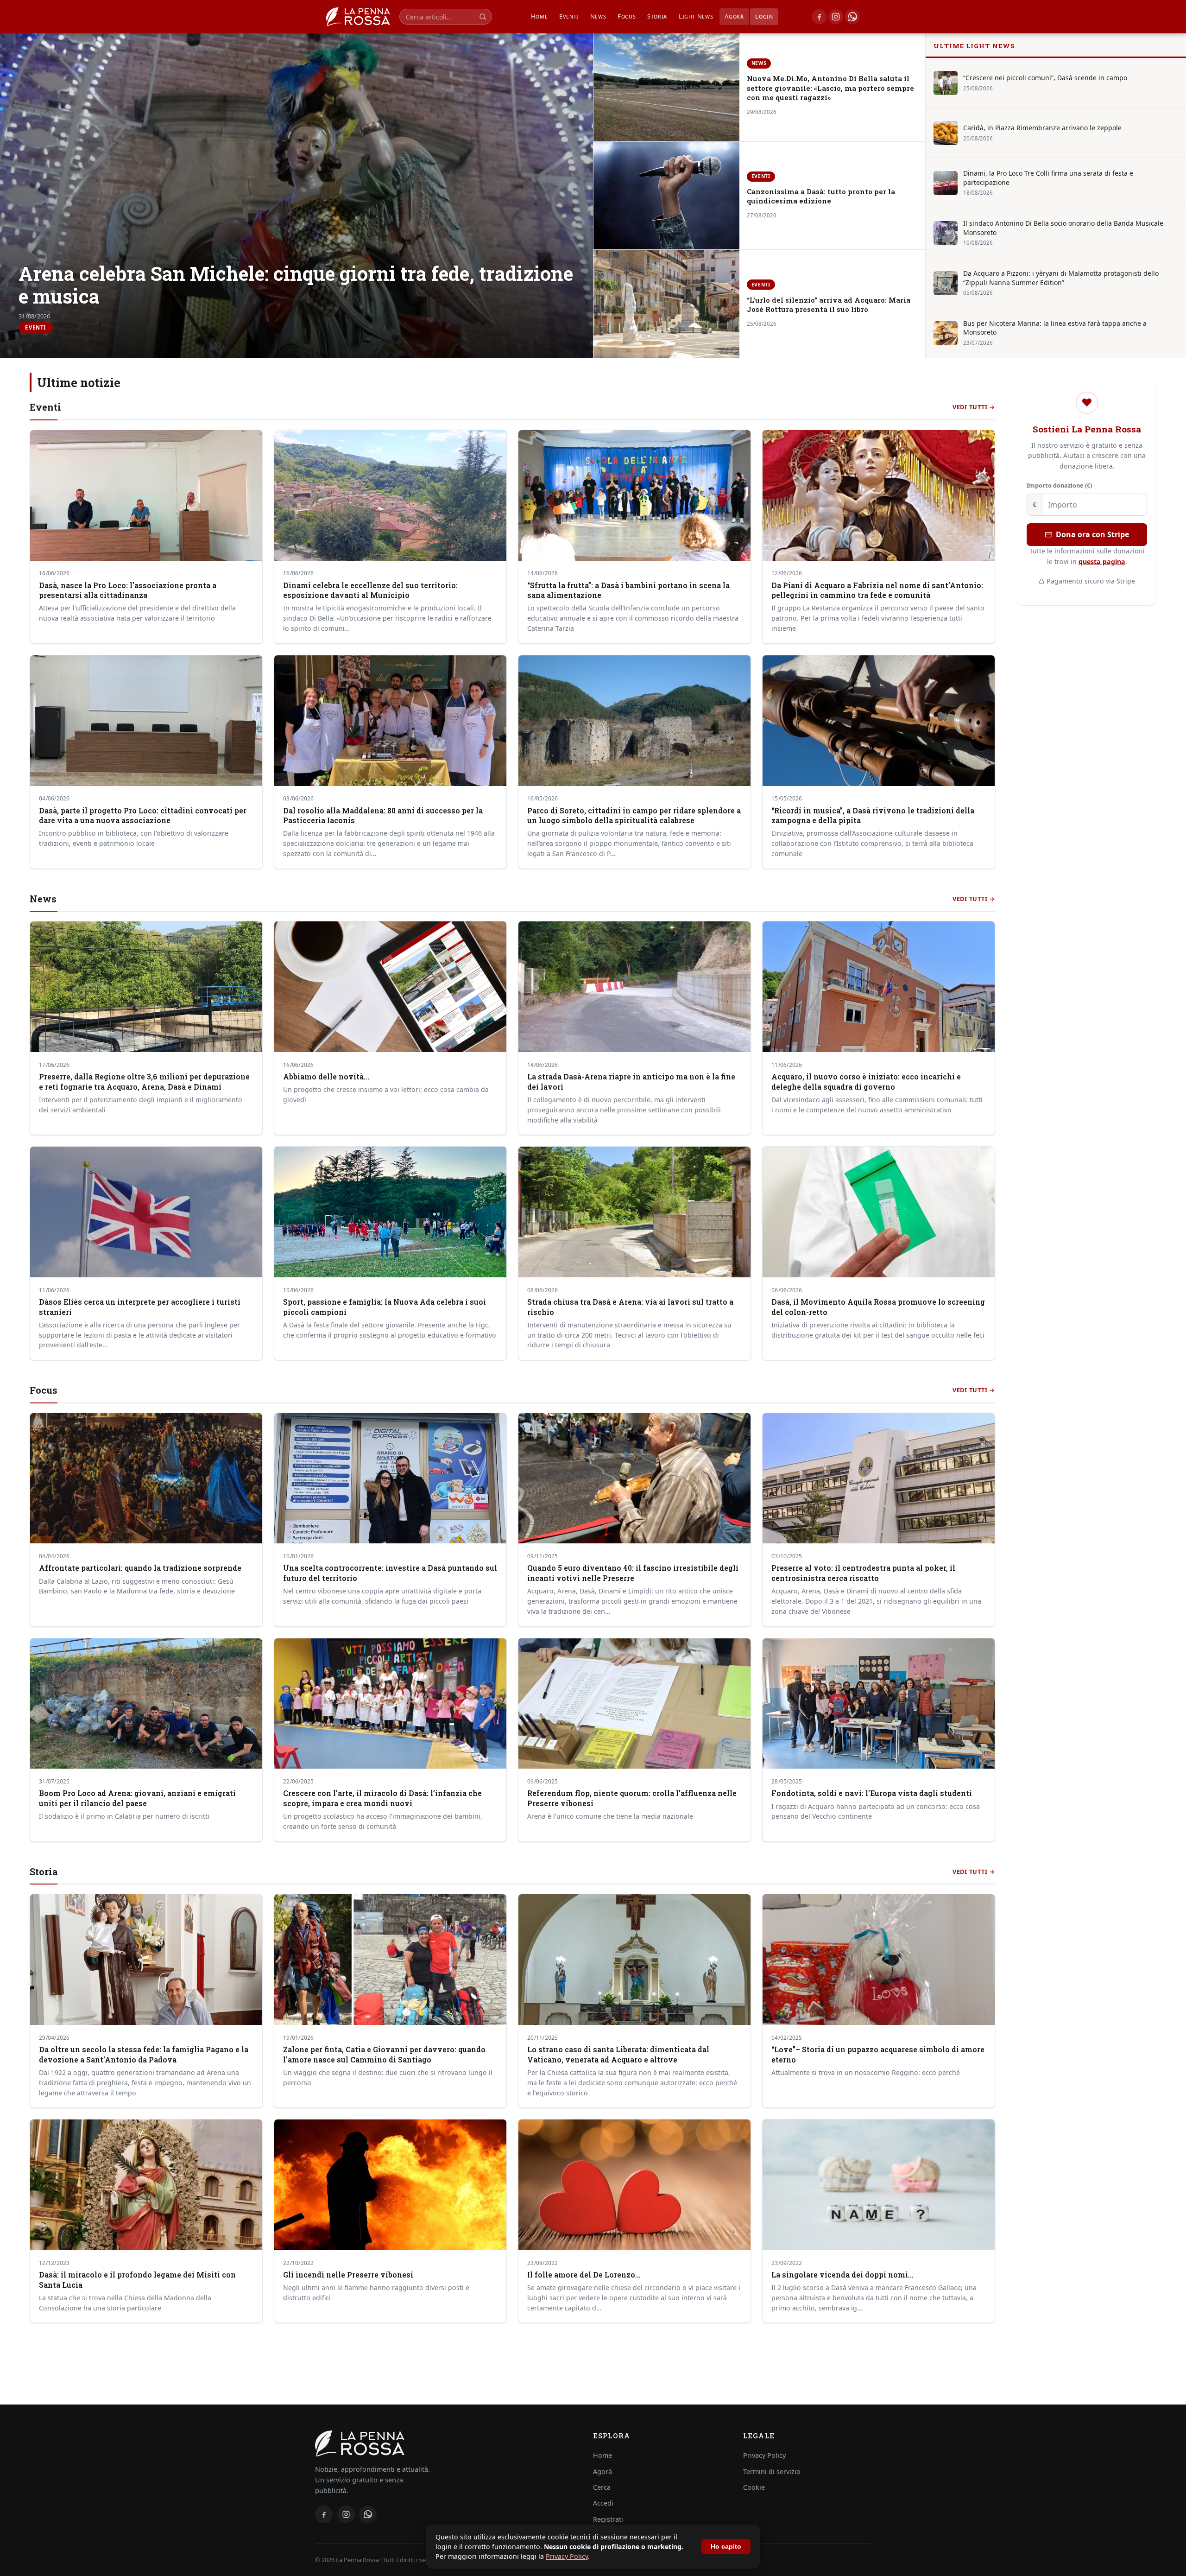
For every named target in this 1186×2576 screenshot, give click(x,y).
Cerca (602, 2487)
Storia (657, 16)
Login (764, 16)
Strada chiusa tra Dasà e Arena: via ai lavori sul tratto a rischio (630, 1307)
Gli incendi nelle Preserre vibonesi (348, 2275)
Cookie (754, 2487)
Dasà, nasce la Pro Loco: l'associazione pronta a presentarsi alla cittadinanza (128, 590)
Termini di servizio (772, 2471)
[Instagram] (836, 17)
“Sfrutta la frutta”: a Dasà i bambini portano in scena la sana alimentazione (628, 590)
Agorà (734, 16)
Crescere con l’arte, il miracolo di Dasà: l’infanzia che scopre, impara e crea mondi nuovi (382, 1798)
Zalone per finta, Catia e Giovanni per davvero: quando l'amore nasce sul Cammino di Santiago (384, 2055)
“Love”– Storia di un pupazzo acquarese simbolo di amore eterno (878, 2055)
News (598, 16)
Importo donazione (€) (1059, 485)
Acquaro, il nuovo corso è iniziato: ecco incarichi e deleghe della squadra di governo (866, 1082)
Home (539, 16)
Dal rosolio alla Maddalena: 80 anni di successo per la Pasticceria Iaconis (383, 816)
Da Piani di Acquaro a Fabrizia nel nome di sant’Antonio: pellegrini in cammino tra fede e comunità (877, 590)
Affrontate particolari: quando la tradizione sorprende (140, 1568)
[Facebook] (819, 17)
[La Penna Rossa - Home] (443, 2443)
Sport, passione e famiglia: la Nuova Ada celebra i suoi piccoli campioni (385, 1307)
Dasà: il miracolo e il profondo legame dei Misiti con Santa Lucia (137, 2280)
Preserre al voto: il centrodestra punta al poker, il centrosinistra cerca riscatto (863, 1573)
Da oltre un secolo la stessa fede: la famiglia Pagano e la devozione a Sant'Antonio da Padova (144, 2055)
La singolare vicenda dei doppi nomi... (842, 2275)
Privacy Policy (567, 2556)
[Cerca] (483, 16)
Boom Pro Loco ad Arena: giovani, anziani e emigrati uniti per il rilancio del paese (137, 1798)
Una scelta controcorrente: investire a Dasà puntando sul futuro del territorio (390, 1573)
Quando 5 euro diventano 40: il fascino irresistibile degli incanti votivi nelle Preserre (633, 1573)
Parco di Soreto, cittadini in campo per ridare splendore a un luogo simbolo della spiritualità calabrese (634, 816)
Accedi (603, 2503)
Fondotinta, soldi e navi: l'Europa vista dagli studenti (872, 1793)
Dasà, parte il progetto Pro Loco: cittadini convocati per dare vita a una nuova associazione (143, 816)
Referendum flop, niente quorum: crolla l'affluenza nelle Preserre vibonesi (632, 1798)
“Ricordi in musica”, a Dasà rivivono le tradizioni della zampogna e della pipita (873, 816)
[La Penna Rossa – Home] (358, 17)
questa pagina (1102, 562)
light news (696, 16)
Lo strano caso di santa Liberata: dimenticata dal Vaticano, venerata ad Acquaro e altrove (618, 2055)
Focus (627, 16)
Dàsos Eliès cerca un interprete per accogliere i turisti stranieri (140, 1307)
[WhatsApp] (852, 17)
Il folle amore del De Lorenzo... (584, 2275)
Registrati (608, 2519)
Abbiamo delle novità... (326, 1077)
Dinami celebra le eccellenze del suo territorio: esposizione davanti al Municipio (370, 590)
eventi (569, 16)
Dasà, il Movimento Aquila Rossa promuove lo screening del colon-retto (878, 1307)
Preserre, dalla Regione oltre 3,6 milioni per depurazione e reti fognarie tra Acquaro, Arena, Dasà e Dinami (144, 1082)
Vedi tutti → (974, 407)
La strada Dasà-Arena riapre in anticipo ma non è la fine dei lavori (631, 1082)
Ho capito (726, 2547)
